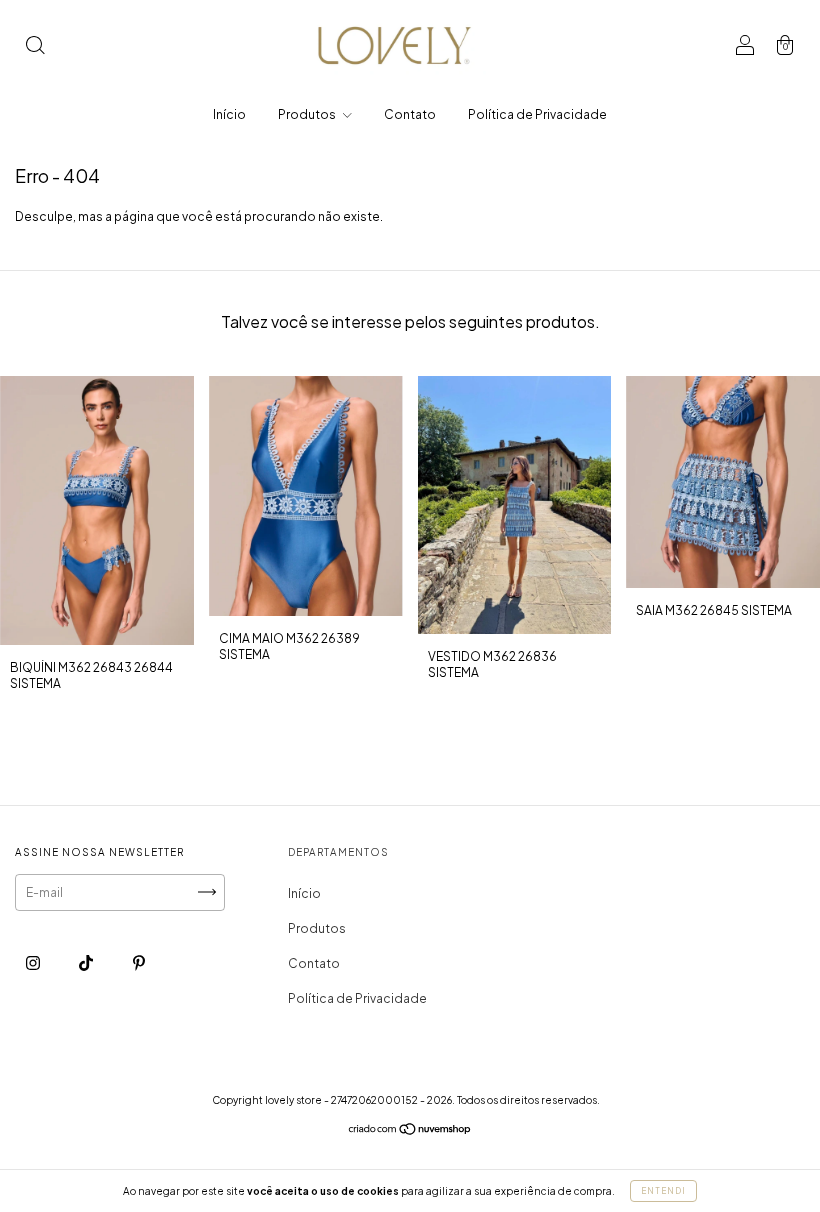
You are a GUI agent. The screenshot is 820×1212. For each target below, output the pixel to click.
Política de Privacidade (537, 114)
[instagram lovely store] (34, 962)
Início (229, 114)
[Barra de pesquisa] (35, 47)
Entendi (663, 1191)
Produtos (308, 114)
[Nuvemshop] (410, 1131)
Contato (410, 114)
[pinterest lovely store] (139, 962)
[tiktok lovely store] (87, 962)
